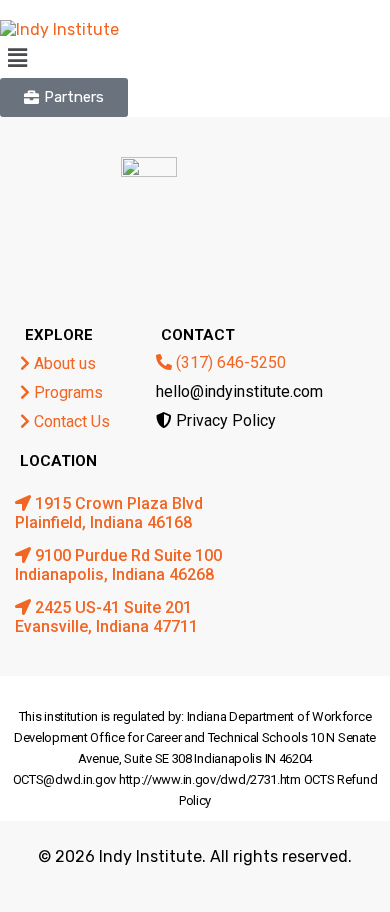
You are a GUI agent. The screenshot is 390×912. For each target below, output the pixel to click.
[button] (195, 58)
